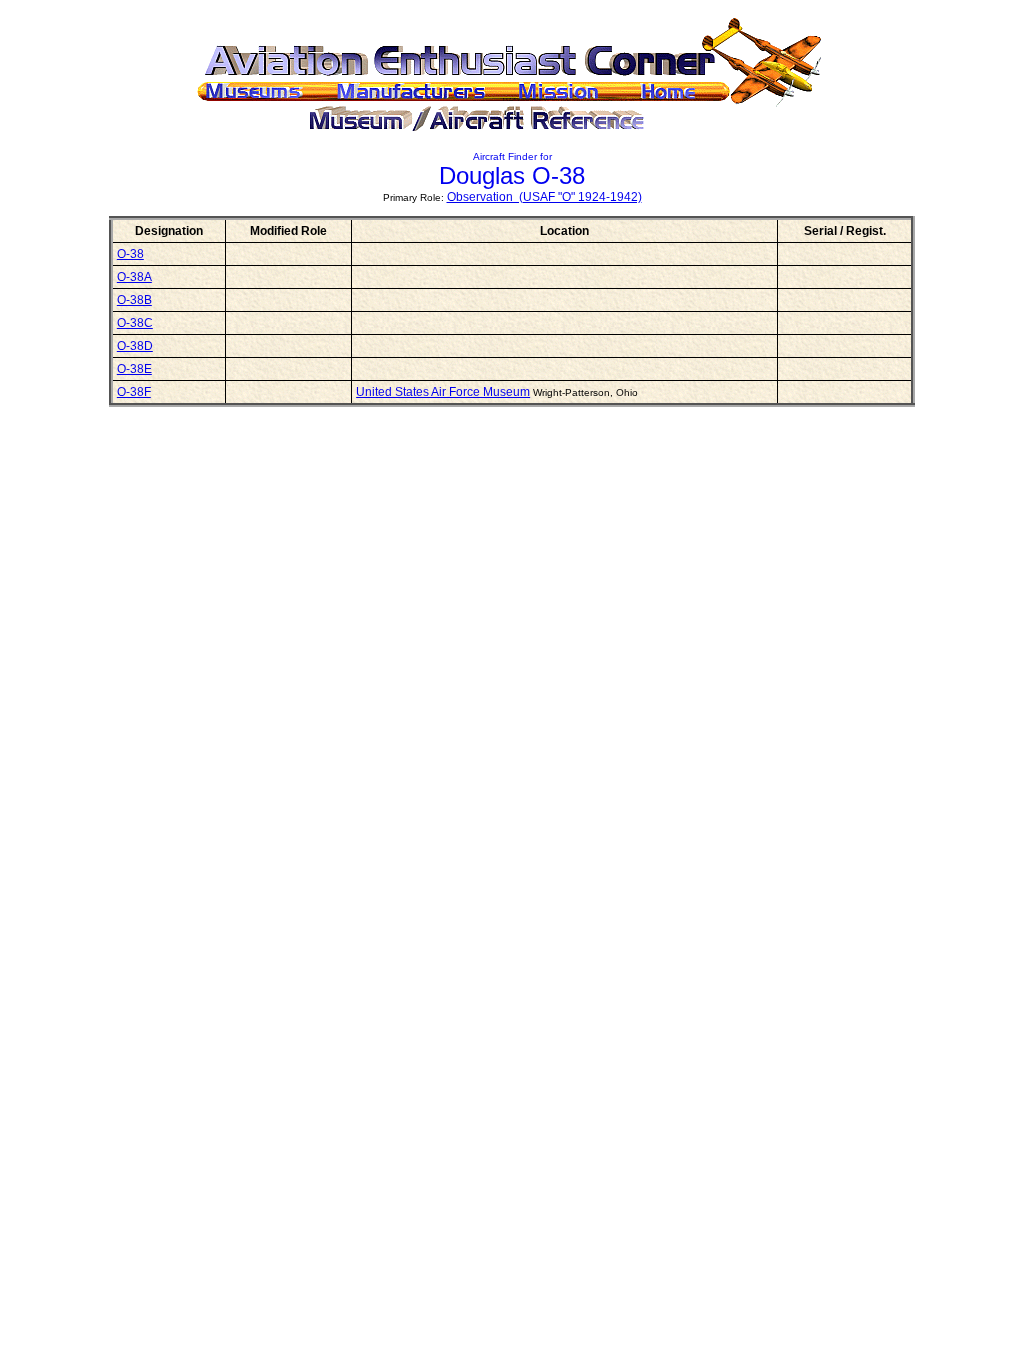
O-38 (130, 254)
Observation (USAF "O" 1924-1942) (544, 197)
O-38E (134, 369)
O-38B (134, 300)
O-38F (134, 392)
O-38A (134, 277)
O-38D (135, 346)
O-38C (135, 323)
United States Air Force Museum (443, 392)
